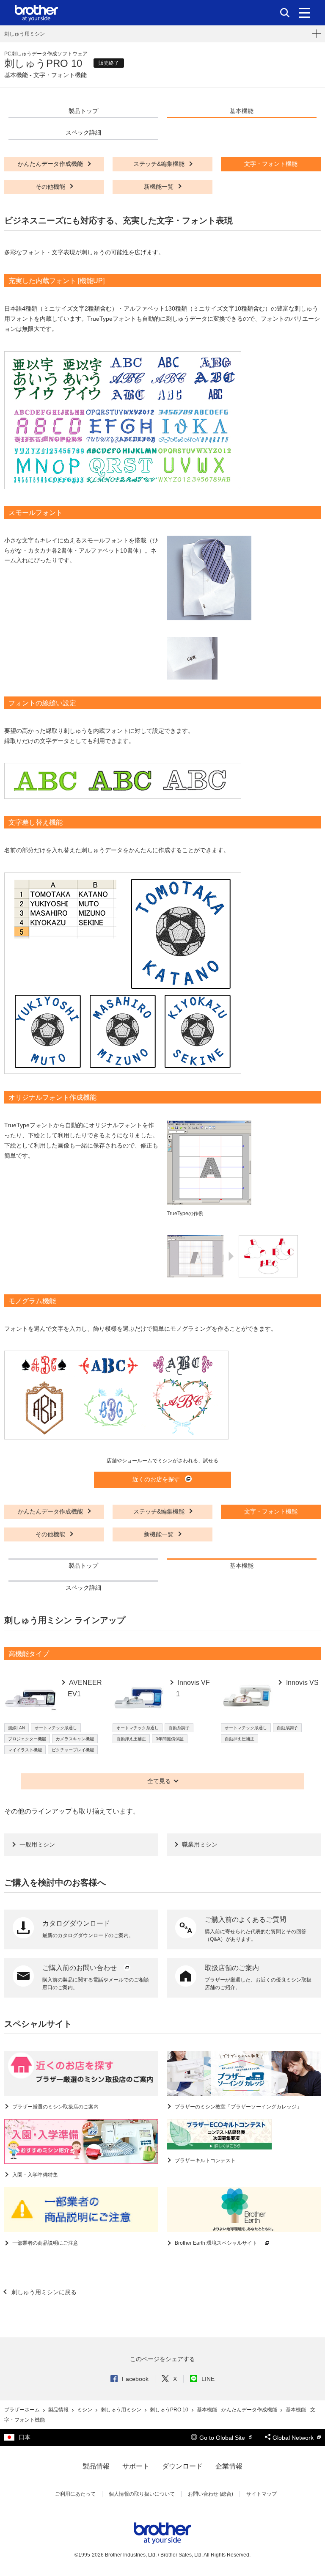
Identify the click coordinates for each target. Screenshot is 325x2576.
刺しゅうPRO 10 (170, 2410)
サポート (136, 2466)
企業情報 (229, 2466)
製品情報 (59, 2410)
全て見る (159, 1781)
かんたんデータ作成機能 (51, 164)
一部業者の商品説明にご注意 (45, 2243)
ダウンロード (182, 2466)
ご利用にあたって (75, 2494)
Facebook (135, 2379)
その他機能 (51, 187)
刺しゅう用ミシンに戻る (43, 2292)
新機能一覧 (160, 187)
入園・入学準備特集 (34, 2175)
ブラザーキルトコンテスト (205, 2160)
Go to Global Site (223, 2438)
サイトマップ (262, 2494)
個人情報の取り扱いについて (142, 2494)
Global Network (294, 2438)
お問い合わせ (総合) (211, 2494)
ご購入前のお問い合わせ (80, 1968)
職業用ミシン (200, 1844)
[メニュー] (304, 13)
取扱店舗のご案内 (232, 1968)
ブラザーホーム (23, 2410)
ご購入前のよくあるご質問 (245, 1920)
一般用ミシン (37, 1844)
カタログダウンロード (76, 1923)
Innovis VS (302, 1683)
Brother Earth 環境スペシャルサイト (216, 2243)
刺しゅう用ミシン (25, 34)
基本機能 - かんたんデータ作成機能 (238, 2410)
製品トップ (83, 111)
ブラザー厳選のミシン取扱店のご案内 (55, 2107)
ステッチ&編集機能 (160, 164)
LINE (208, 2379)
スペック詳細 (83, 132)
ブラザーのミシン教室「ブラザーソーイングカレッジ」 (238, 2107)
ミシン (85, 2410)
